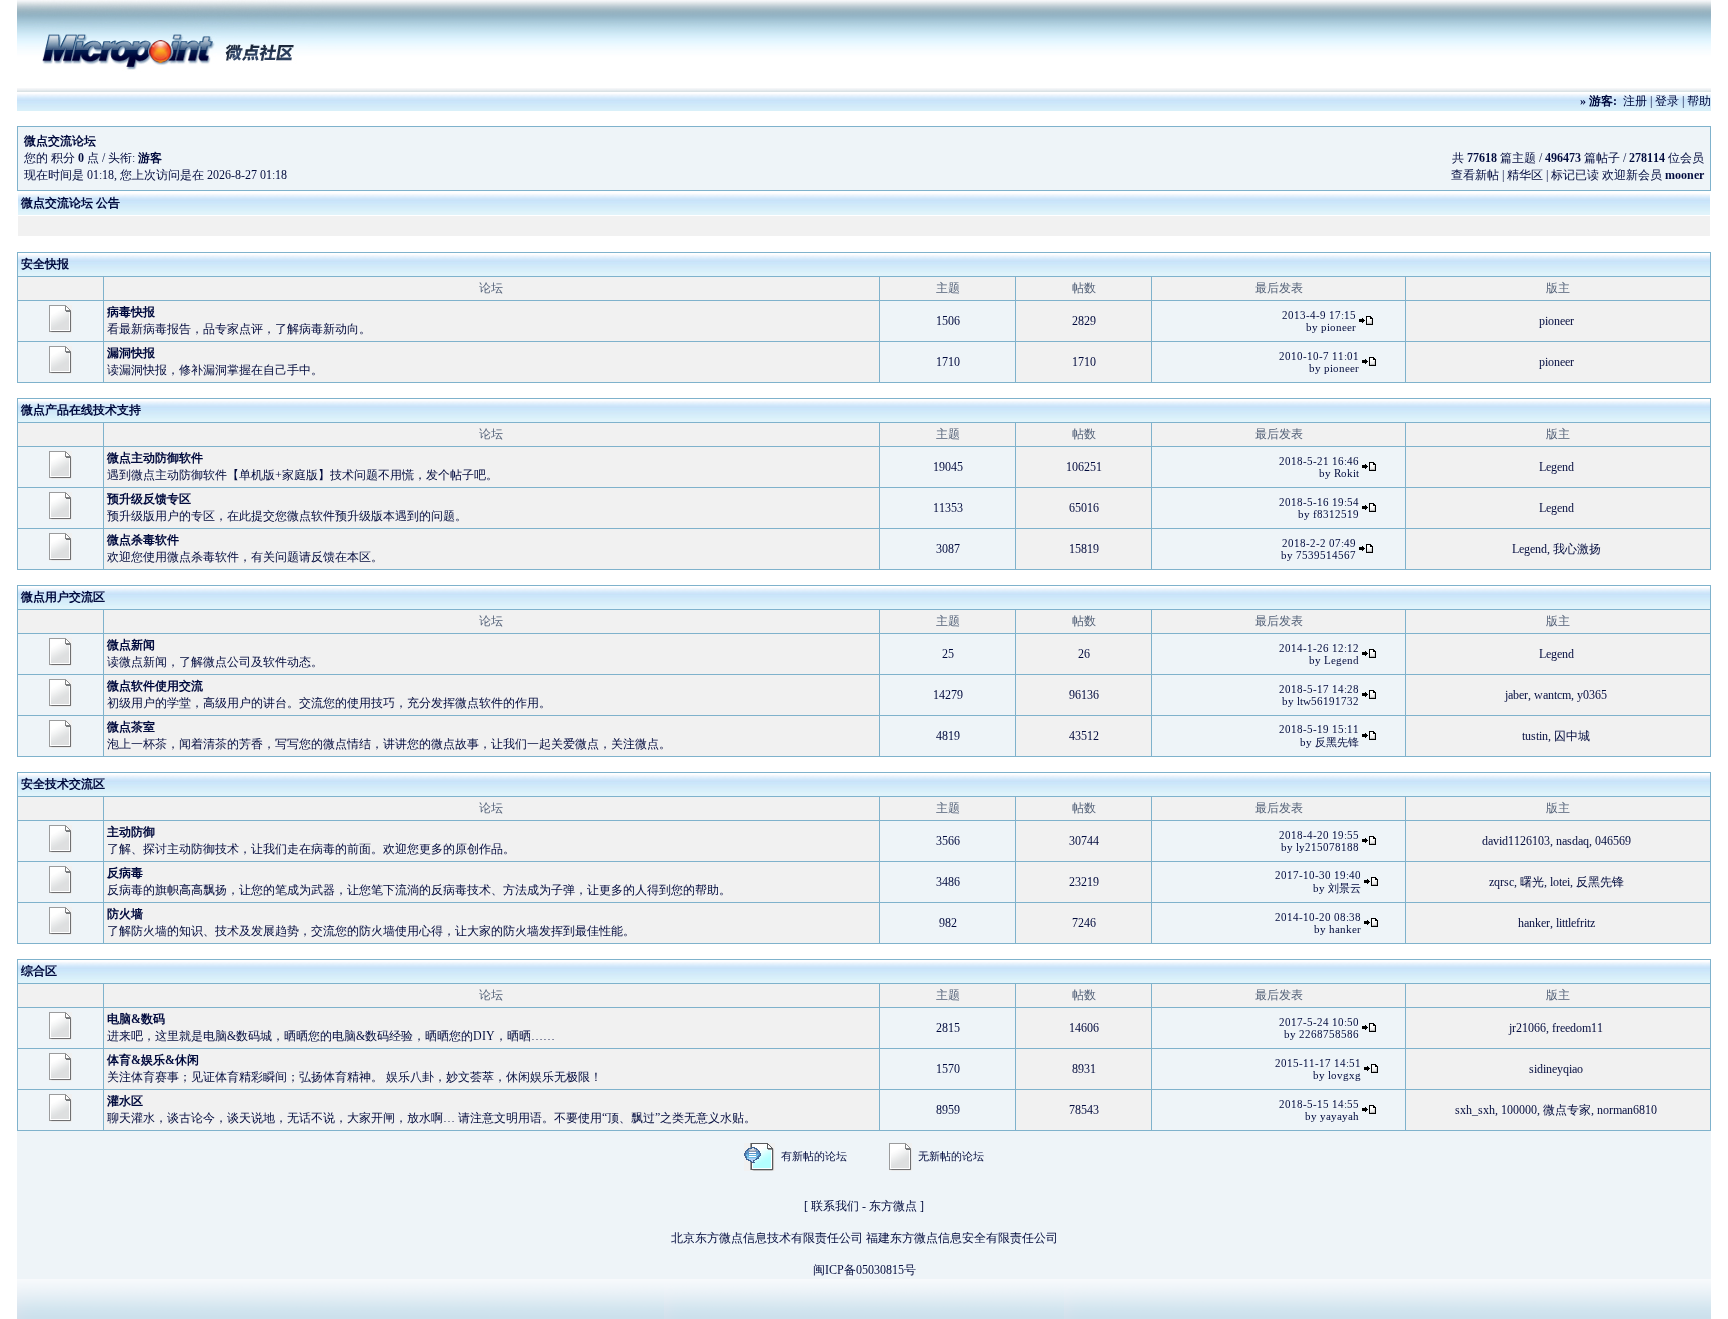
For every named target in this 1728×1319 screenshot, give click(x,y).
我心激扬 (1577, 549)
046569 (1613, 841)
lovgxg (1344, 1075)
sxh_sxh (1475, 1110)
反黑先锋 (1337, 742)
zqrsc (1501, 882)
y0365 (1592, 695)
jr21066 (1527, 1028)
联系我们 (835, 1206)
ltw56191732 (1328, 701)
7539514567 (1326, 555)
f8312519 (1336, 514)
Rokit (1346, 473)
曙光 (1532, 882)
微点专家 (1567, 1110)
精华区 (1525, 175)
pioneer (1338, 327)
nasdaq (1572, 841)
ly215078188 (1327, 847)
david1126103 (1516, 841)
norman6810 (1627, 1110)
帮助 (1699, 101)
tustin (1535, 736)
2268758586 (1329, 1034)
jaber (1516, 695)
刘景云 (1344, 888)
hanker (1345, 929)
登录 (1667, 101)
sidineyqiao (1556, 1069)
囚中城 (1572, 736)
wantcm (1552, 695)
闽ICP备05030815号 (864, 1270)
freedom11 (1577, 1028)
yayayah (1339, 1116)
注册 (1635, 101)
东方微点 (893, 1206)
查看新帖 (1475, 175)
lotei (1560, 882)
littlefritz (1575, 923)
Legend (1556, 467)
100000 (1519, 1110)
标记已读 (1575, 175)
